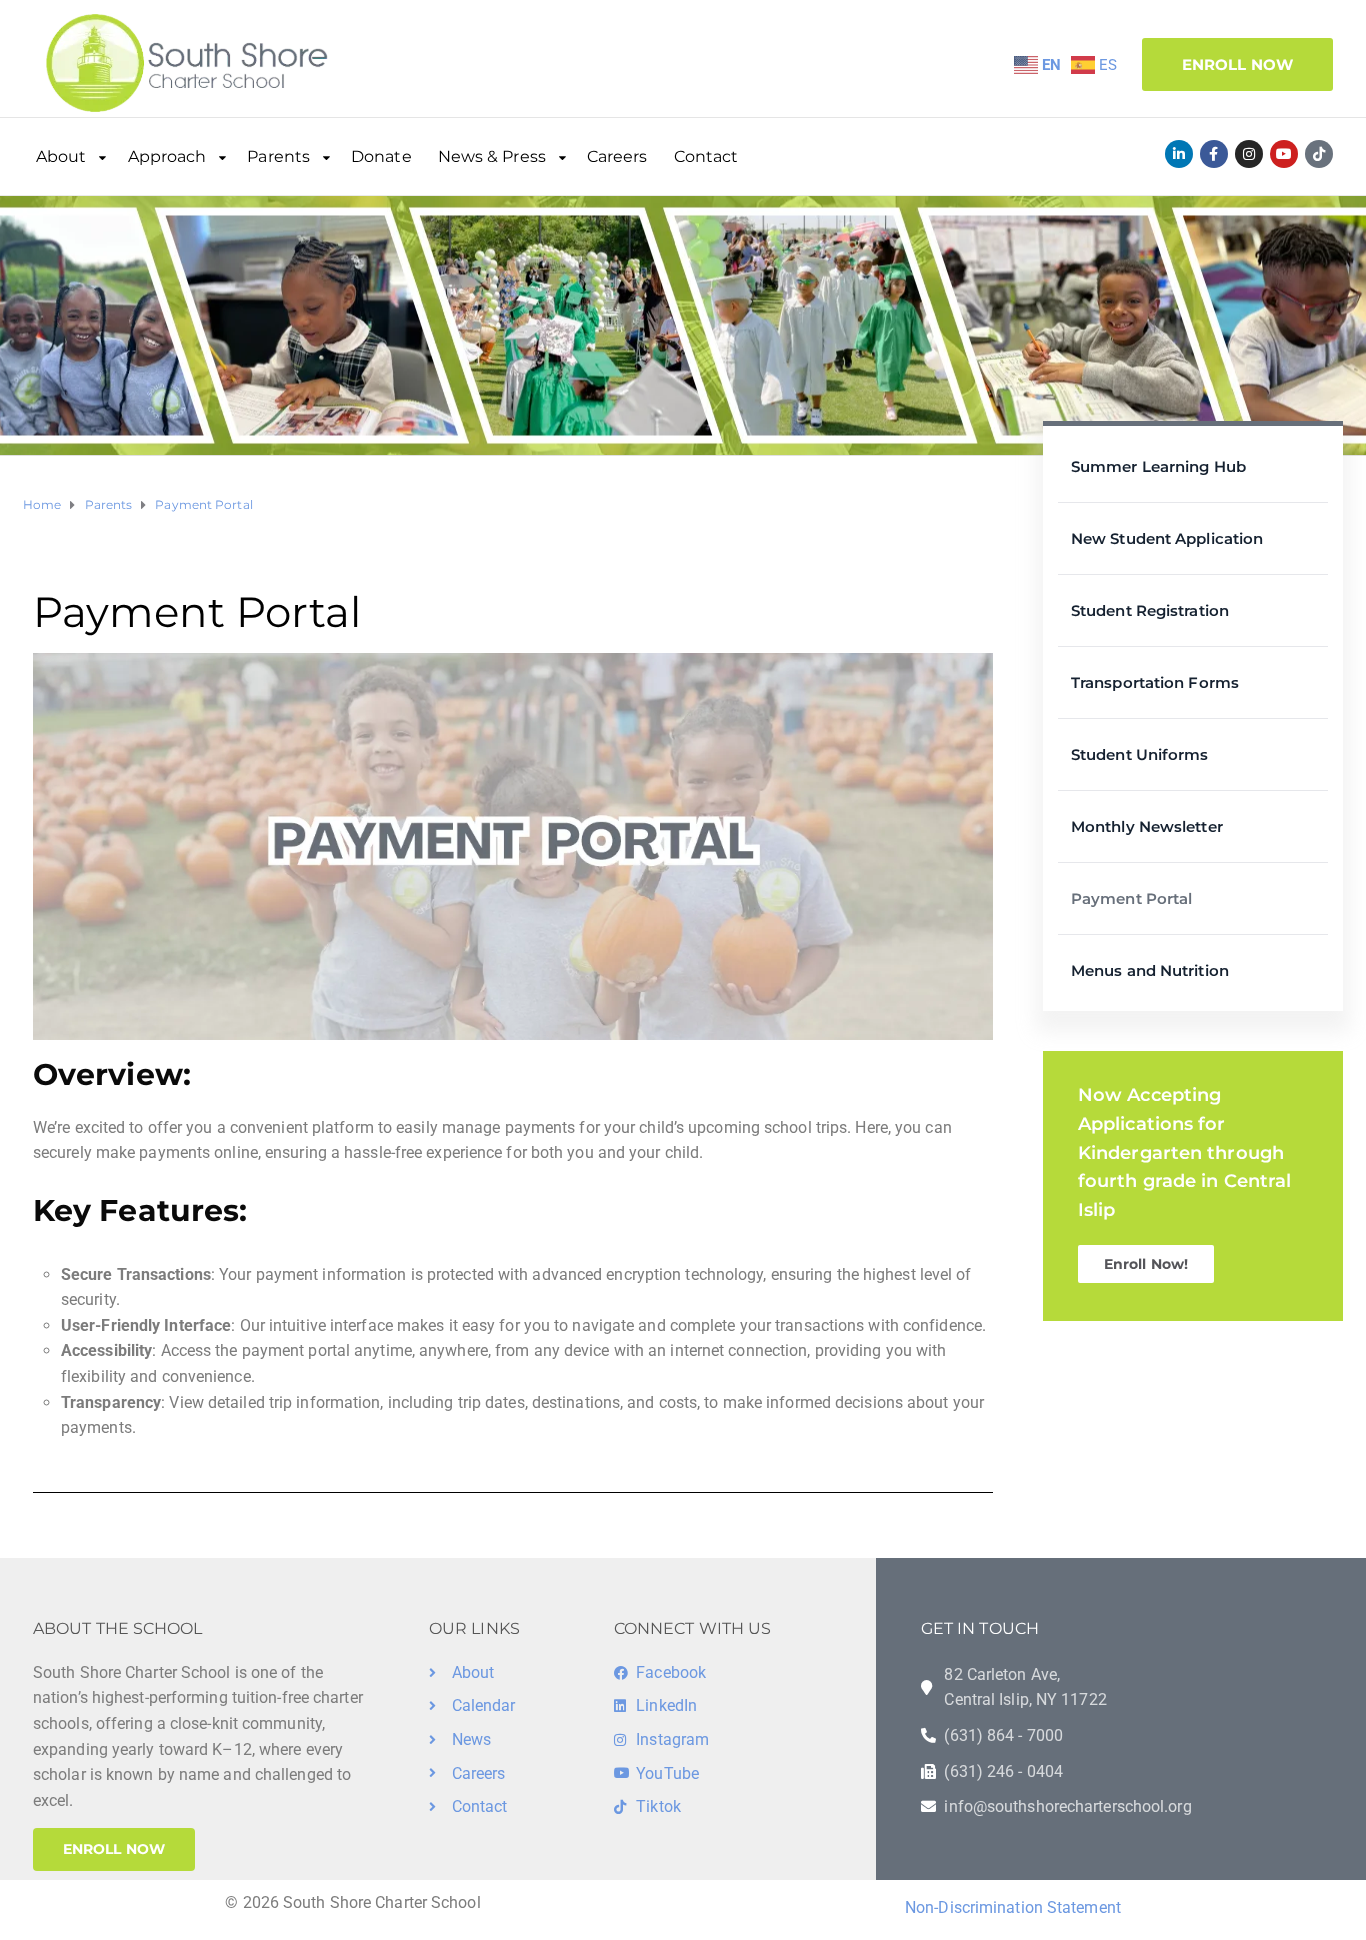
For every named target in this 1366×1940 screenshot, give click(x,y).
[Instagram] (1249, 154)
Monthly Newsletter (1147, 826)
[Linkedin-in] (1179, 154)
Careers (617, 156)
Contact (706, 156)
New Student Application (1167, 538)
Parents (278, 156)
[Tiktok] (1319, 154)
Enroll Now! (1146, 1264)
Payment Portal (1131, 898)
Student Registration (1150, 610)
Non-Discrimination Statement (1013, 1907)
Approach (167, 156)
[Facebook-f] (1214, 154)
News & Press (492, 156)
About (61, 156)
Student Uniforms (1140, 754)
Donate (381, 156)
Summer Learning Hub (1158, 466)
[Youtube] (1284, 154)
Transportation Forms (1155, 682)
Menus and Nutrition (1150, 970)
